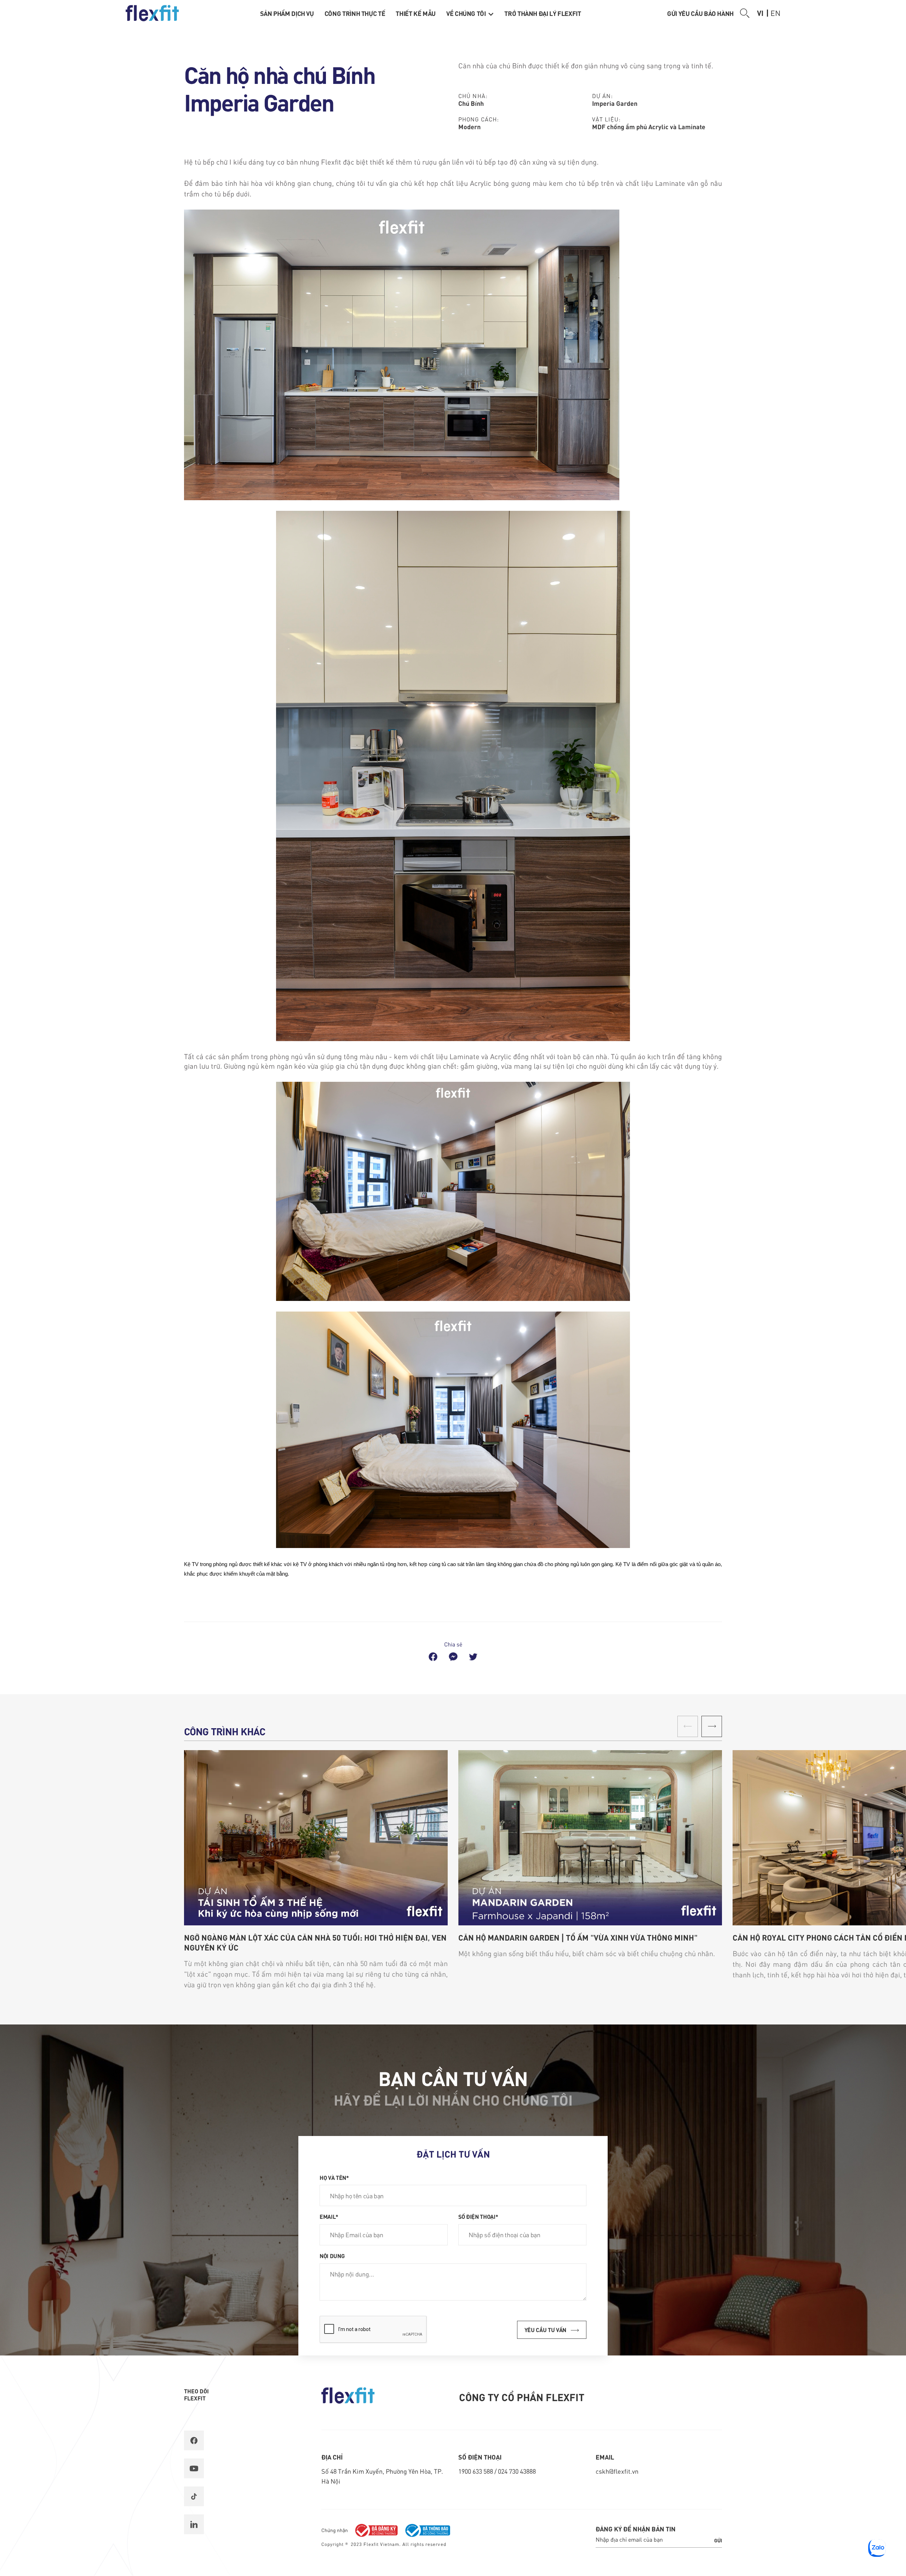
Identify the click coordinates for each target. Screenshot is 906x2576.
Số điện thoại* (478, 2216)
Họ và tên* (334, 2177)
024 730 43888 (517, 2471)
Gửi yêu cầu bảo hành (700, 13)
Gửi (718, 2540)
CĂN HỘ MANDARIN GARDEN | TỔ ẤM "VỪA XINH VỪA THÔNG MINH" (578, 1937)
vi (760, 13)
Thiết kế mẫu (416, 13)
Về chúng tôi (467, 13)
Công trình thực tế (355, 13)
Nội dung (332, 2256)
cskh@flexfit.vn (617, 2471)
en (775, 13)
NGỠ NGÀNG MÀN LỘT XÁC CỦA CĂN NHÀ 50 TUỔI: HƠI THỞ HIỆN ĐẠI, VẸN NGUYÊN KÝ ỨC (315, 1942)
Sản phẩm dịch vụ (287, 13)
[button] (712, 1726)
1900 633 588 (476, 2471)
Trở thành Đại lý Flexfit (543, 13)
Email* (329, 2216)
